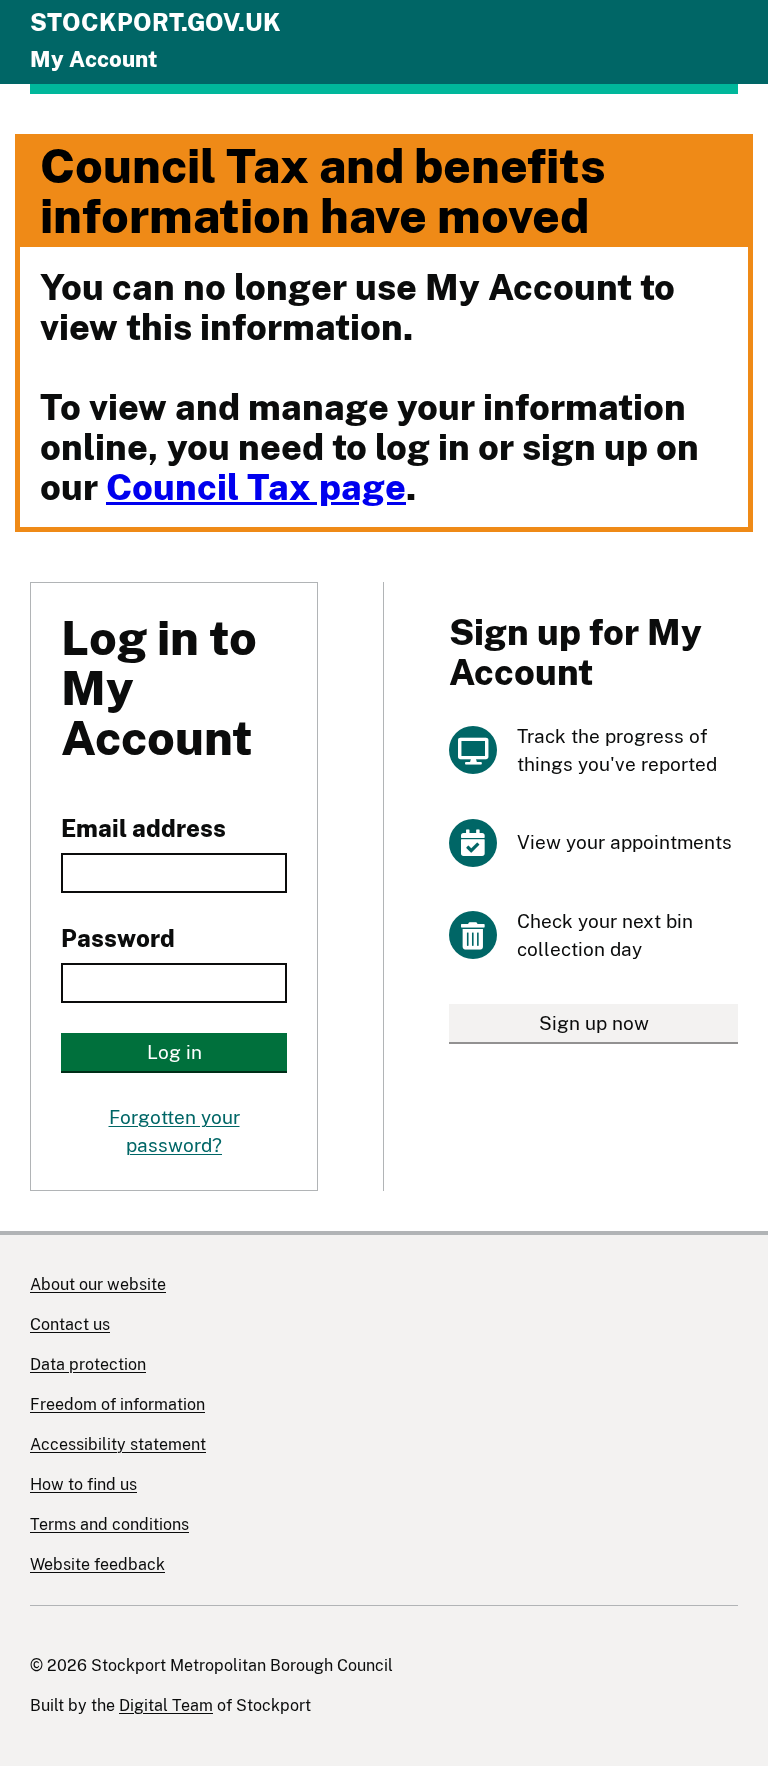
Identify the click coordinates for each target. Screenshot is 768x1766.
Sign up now (594, 1023)
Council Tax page (256, 487)
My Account (93, 59)
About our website (98, 1284)
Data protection (88, 1364)
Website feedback (97, 1564)
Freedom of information (117, 1404)
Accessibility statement (118, 1444)
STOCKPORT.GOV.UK (155, 22)
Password (118, 938)
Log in (174, 1052)
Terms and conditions (109, 1524)
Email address (143, 828)
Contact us (70, 1324)
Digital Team (166, 1705)
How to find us (83, 1484)
